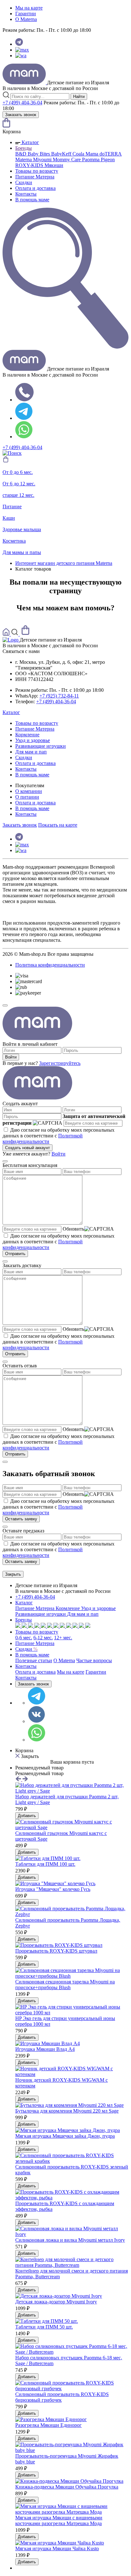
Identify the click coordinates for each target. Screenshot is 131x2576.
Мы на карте (29, 8)
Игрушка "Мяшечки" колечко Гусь (53, 1889)
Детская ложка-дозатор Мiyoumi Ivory (56, 2302)
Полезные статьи (34, 1660)
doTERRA (111, 154)
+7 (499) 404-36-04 (22, 103)
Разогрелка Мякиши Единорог (48, 2425)
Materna (24, 160)
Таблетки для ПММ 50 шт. (44, 2327)
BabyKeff (62, 154)
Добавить (27, 1816)
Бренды (24, 148)
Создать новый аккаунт (28, 1148)
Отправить (15, 1254)
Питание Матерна (35, 177)
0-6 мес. (24, 1638)
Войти (11, 1057)
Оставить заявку (21, 1519)
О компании (29, 791)
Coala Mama (86, 154)
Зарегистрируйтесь (60, 1063)
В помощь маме (32, 200)
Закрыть (13, 1574)
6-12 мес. (43, 1638)
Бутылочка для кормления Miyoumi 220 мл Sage (67, 2111)
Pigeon (108, 160)
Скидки (24, 182)
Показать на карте (58, 825)
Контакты (26, 194)
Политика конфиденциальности (50, 965)
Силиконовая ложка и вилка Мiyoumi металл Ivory (70, 2240)
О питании (27, 797)
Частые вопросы (94, 1660)
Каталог (30, 142)
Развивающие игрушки (41, 746)
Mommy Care (67, 160)
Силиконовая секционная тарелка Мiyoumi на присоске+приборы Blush (65, 1985)
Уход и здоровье (33, 740)
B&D (21, 154)
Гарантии (26, 14)
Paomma (91, 160)
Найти (79, 97)
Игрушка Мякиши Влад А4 (45, 2049)
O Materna (26, 19)
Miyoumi (43, 160)
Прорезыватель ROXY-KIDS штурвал (56, 1951)
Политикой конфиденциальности (43, 1139)
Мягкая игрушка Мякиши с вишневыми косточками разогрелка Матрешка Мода (59, 2520)
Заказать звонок (21, 115)
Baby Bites (39, 154)
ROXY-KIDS (30, 165)
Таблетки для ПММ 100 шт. (45, 1864)
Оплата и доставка (35, 188)
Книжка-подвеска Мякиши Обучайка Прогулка (67, 2487)
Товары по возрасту (37, 171)
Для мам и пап (31, 752)
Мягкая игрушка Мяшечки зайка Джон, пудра (65, 2136)
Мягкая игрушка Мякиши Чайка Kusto (57, 2548)
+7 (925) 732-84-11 (59, 696)
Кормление (27, 735)
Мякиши (54, 165)
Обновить (73, 1229)
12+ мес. (63, 1638)
